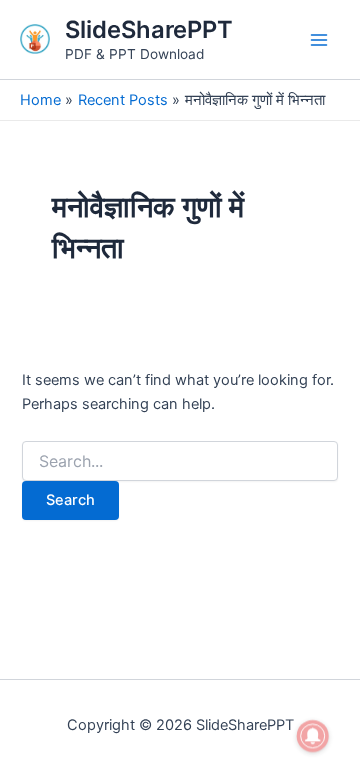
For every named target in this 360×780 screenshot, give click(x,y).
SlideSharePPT (149, 29)
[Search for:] (179, 461)
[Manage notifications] (313, 736)
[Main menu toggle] (319, 40)
